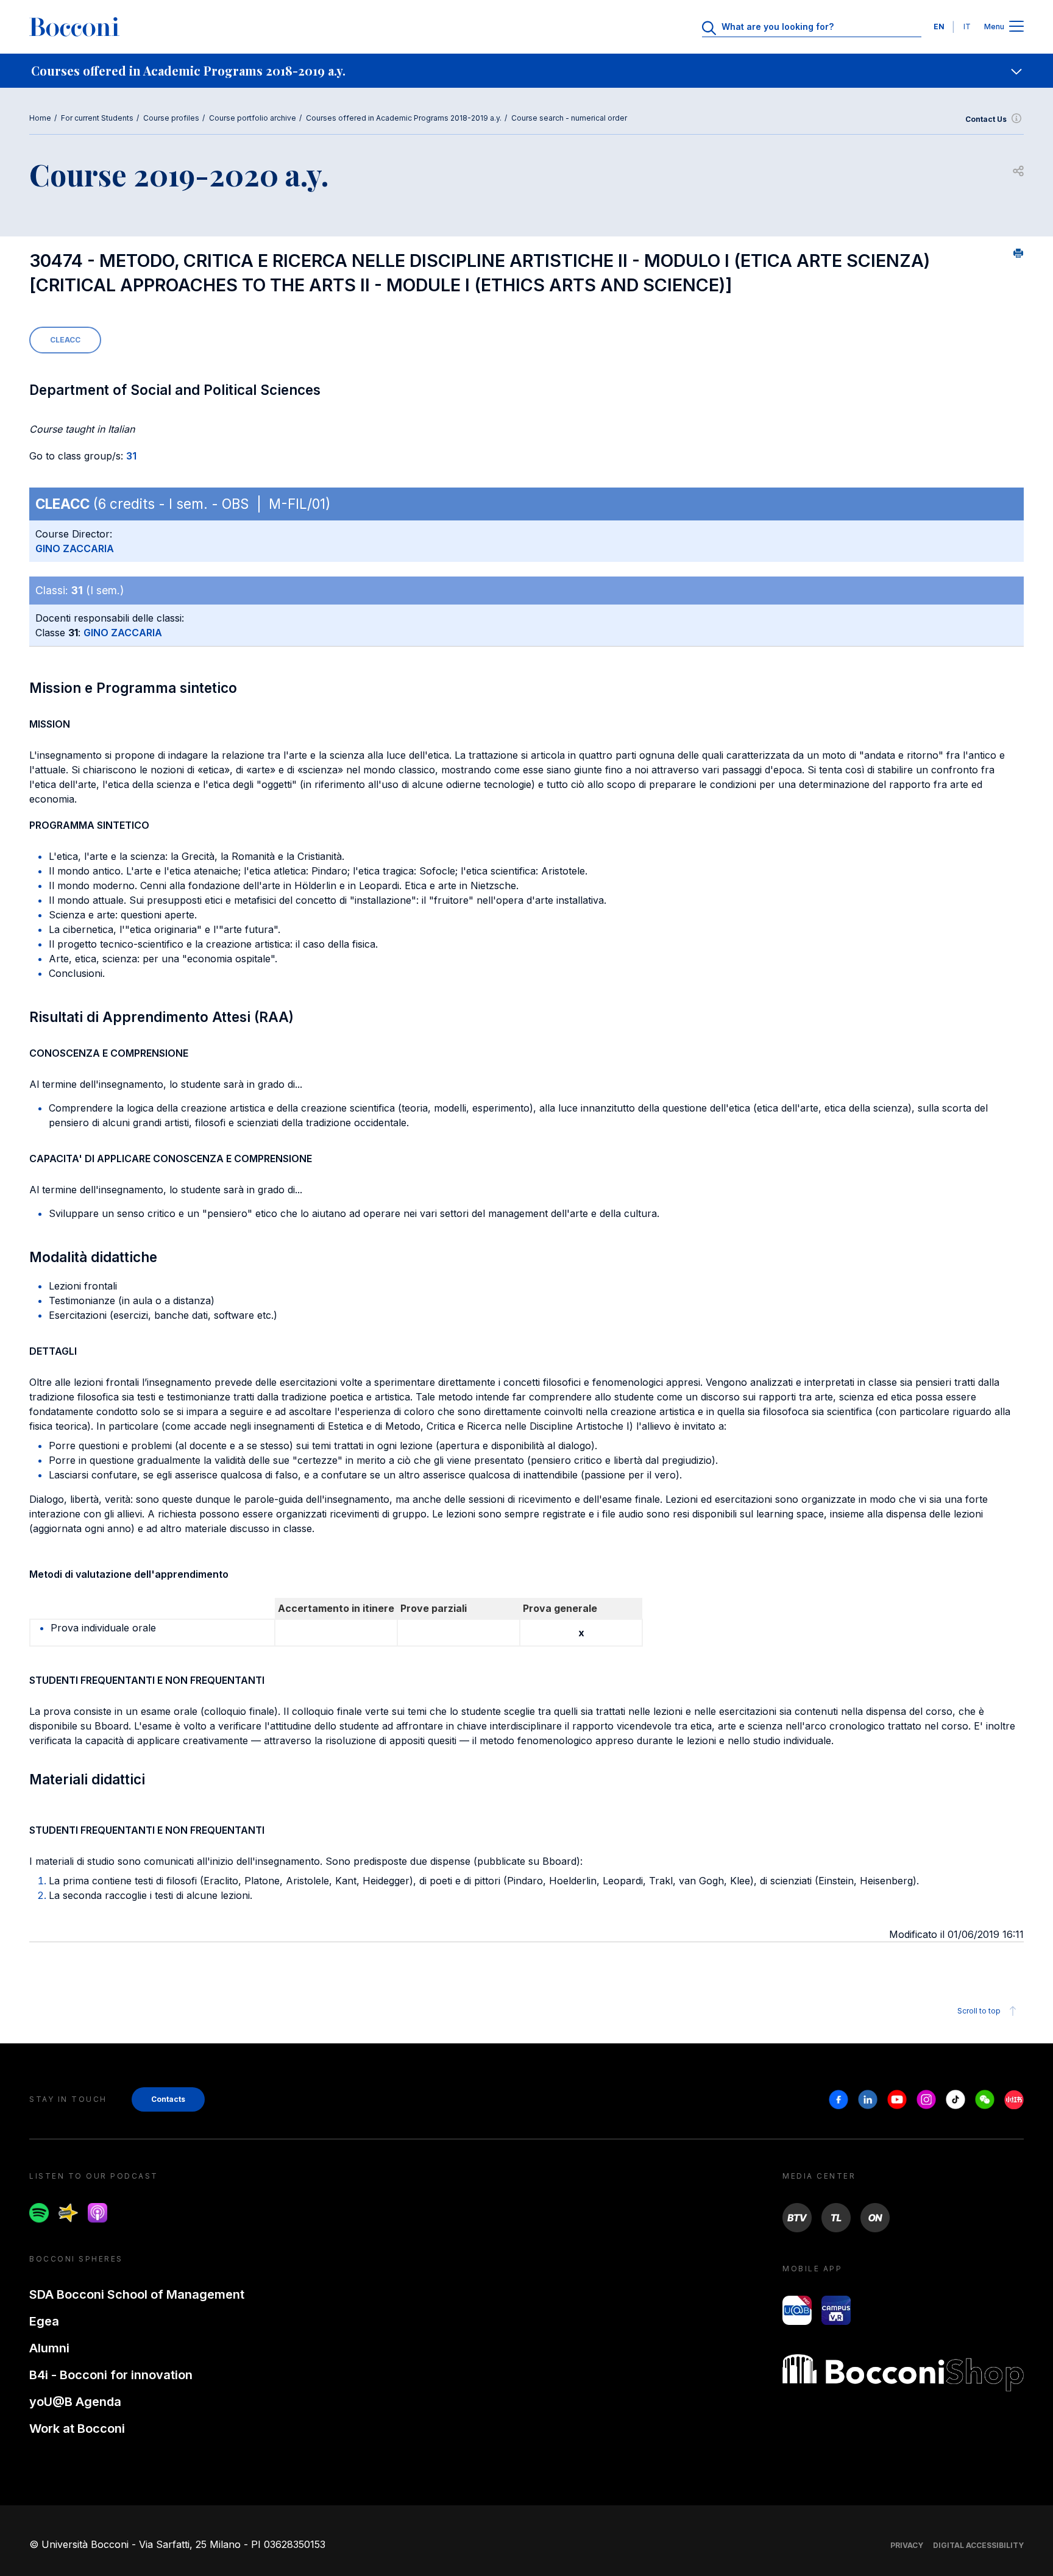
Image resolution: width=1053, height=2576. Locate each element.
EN (939, 27)
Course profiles (171, 118)
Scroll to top (979, 2011)
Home (40, 118)
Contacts (168, 2099)
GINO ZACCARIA (75, 548)
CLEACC (65, 340)
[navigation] (526, 71)
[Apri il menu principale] (1016, 27)
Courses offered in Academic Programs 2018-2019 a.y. (404, 118)
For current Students (97, 118)
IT (967, 27)
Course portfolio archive (253, 118)
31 (131, 456)
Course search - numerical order (569, 118)
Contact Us (986, 119)
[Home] (74, 27)
